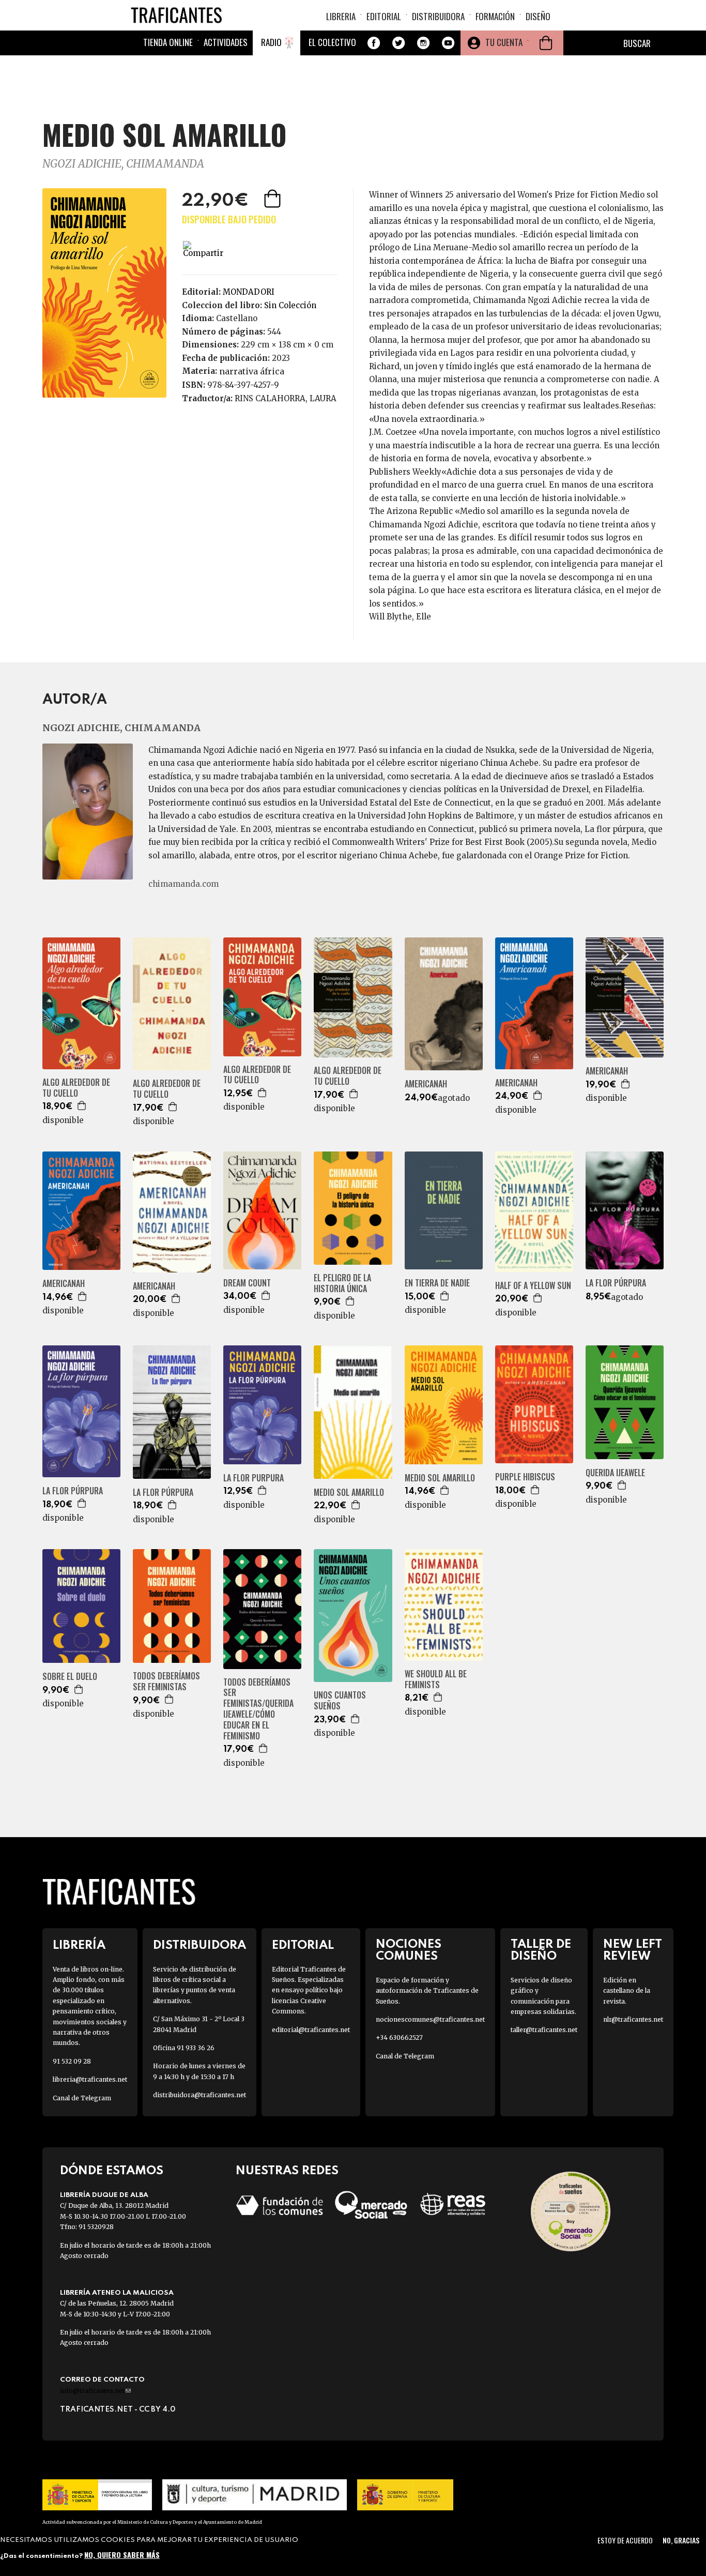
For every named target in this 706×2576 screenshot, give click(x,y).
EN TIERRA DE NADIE (437, 1283)
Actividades (226, 42)
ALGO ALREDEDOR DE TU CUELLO (76, 1088)
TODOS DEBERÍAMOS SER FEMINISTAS (166, 1681)
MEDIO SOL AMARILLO (349, 1492)
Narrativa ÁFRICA (252, 371)
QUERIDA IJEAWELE (615, 1473)
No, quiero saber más (122, 2554)
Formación (495, 16)
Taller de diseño (541, 1950)
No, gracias (681, 2540)
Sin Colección (290, 305)
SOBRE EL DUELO (70, 1677)
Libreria (341, 16)
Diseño (538, 16)
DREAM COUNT (247, 1283)
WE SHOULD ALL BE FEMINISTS (436, 1679)
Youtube (448, 43)
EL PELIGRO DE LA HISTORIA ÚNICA (342, 1283)
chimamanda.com (183, 884)
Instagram (423, 43)
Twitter (398, 43)
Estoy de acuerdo (625, 2540)
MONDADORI (249, 292)
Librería (79, 1945)
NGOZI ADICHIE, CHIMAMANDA (123, 164)
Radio (271, 42)
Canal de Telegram (82, 2098)
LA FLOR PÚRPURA (616, 1283)
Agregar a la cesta (273, 199)
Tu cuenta (504, 42)
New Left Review (633, 1950)
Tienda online (168, 42)
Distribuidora (438, 16)
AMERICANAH (426, 1084)
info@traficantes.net (95, 2391)
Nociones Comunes (409, 1950)
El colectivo (332, 42)
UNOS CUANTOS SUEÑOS (340, 1701)
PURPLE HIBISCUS (525, 1477)
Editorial (384, 16)
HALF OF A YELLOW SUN (533, 1286)
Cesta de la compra (546, 43)
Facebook (374, 43)
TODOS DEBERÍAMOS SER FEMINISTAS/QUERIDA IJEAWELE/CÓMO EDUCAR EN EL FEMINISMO (258, 1709)
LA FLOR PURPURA (254, 1478)
